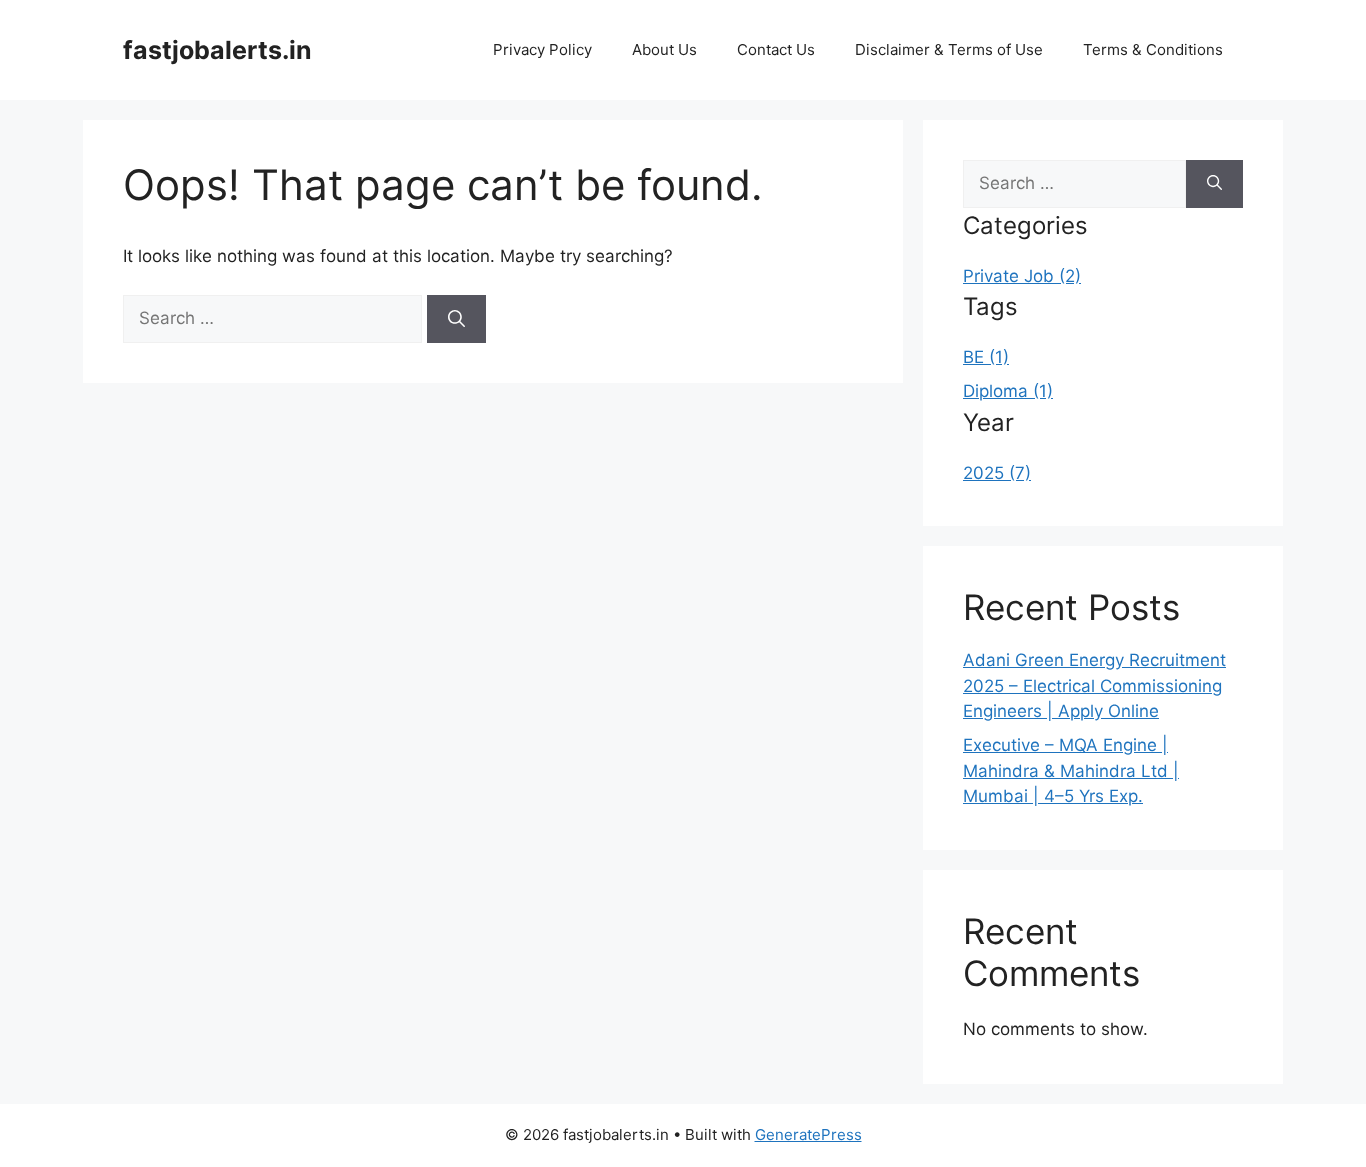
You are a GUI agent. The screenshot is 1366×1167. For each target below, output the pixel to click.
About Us (664, 49)
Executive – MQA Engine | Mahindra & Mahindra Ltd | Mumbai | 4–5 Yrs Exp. (1071, 770)
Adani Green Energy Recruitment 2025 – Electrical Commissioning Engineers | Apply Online (1094, 685)
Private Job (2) (1022, 276)
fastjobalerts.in (217, 50)
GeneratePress (808, 1134)
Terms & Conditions (1153, 49)
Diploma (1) (1008, 391)
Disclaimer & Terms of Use (949, 49)
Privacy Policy (542, 49)
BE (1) (986, 357)
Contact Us (776, 49)
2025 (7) (997, 473)
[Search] (456, 319)
